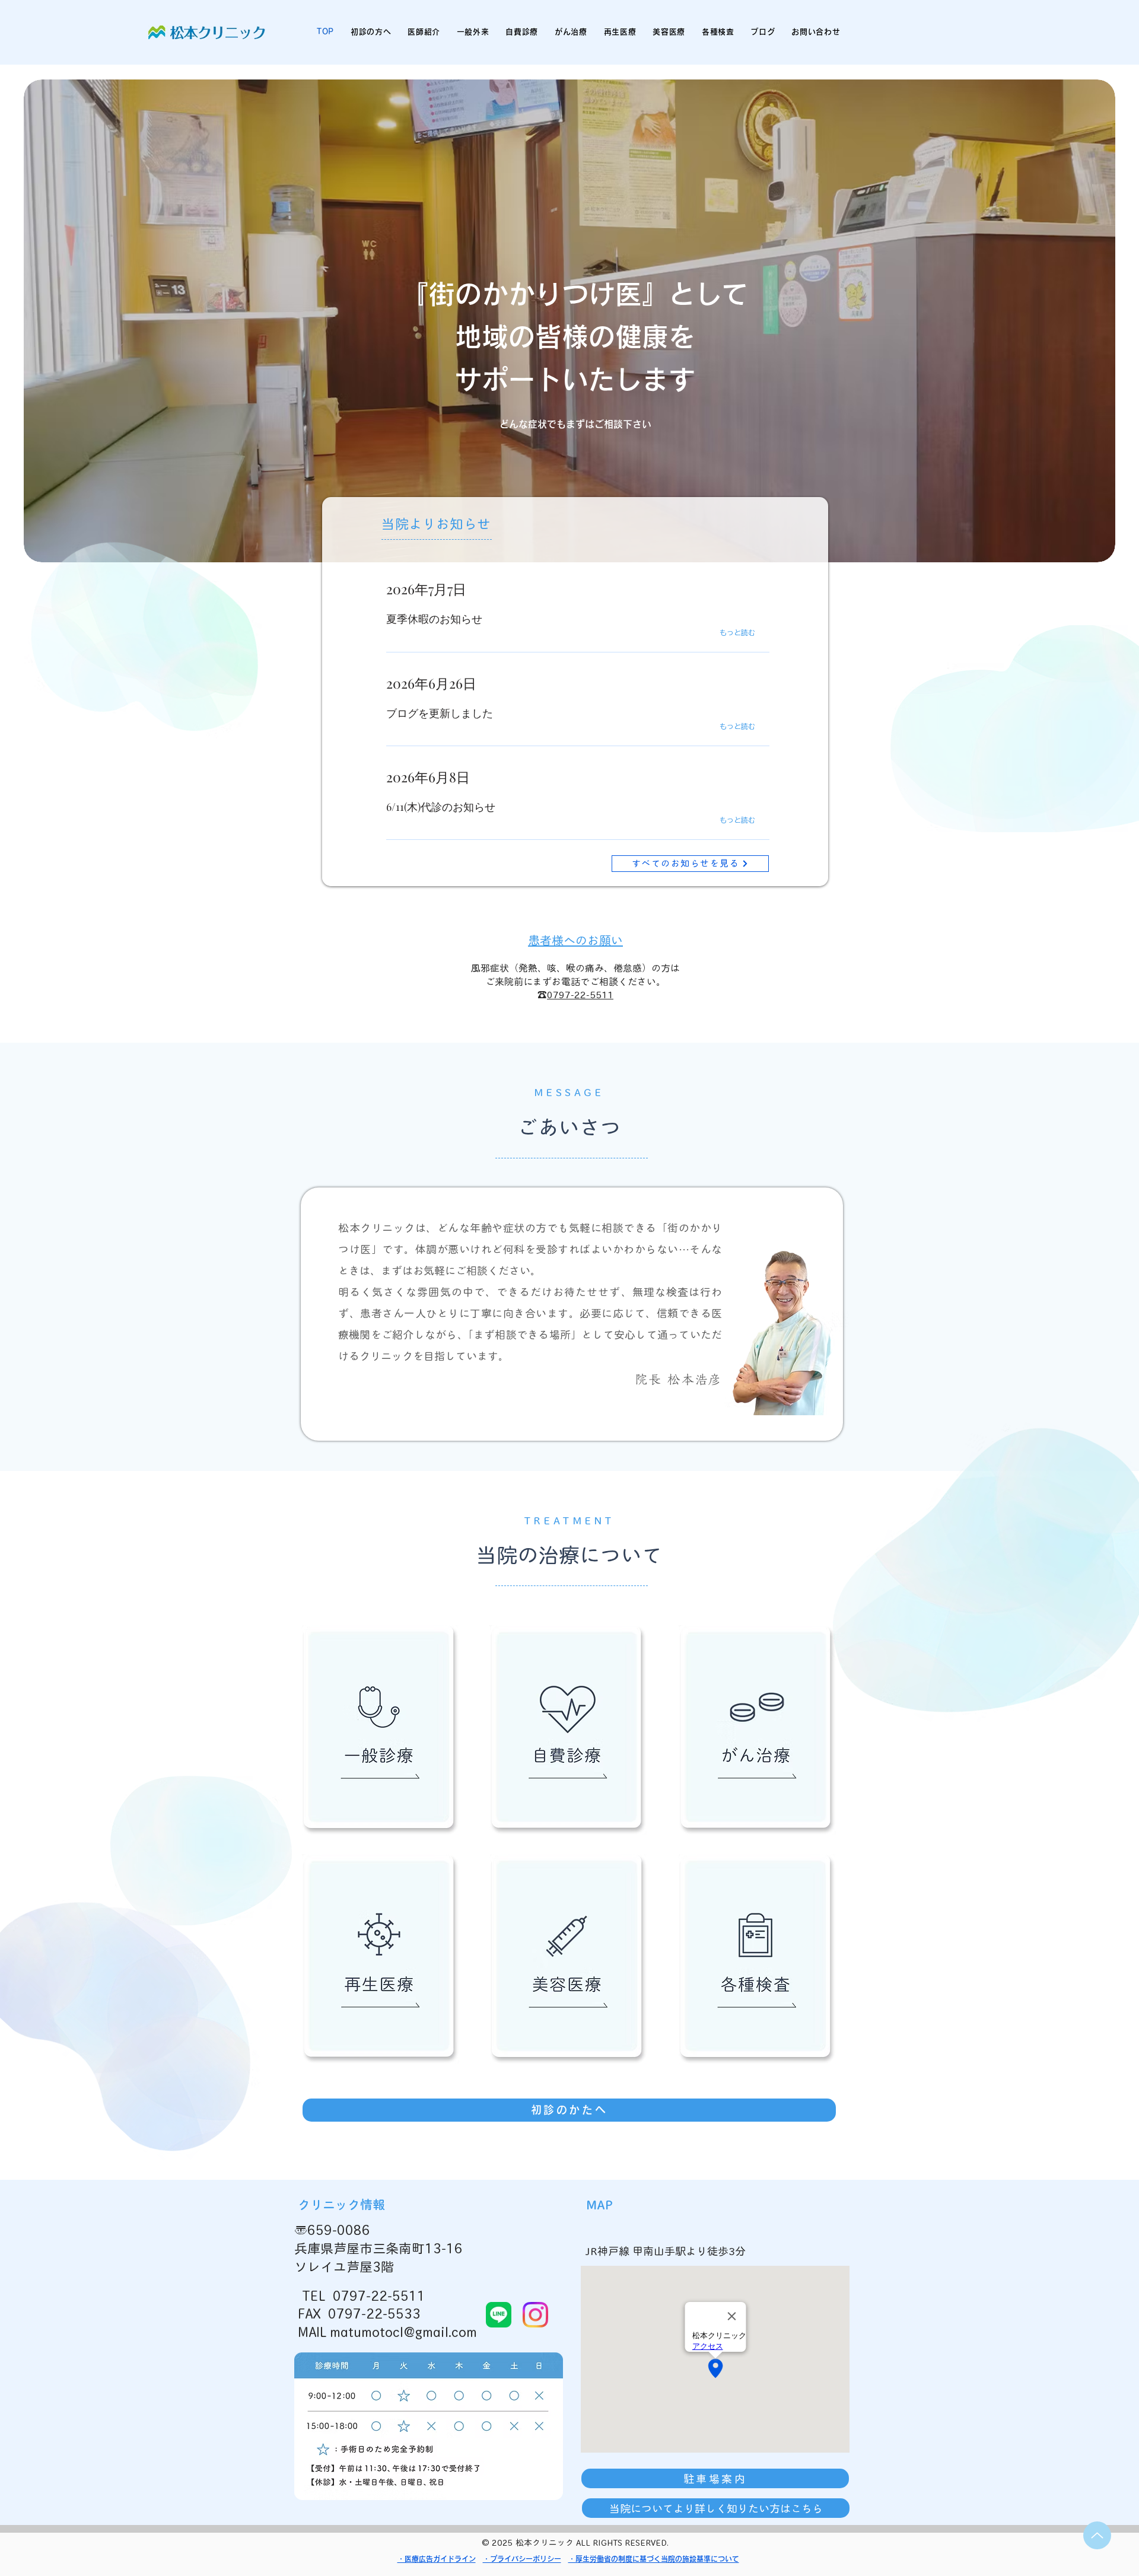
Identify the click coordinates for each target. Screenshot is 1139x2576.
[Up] (1097, 2535)
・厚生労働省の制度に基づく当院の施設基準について (654, 2559)
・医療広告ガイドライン (437, 2559)
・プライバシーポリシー (522, 2559)
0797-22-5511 (580, 995)
